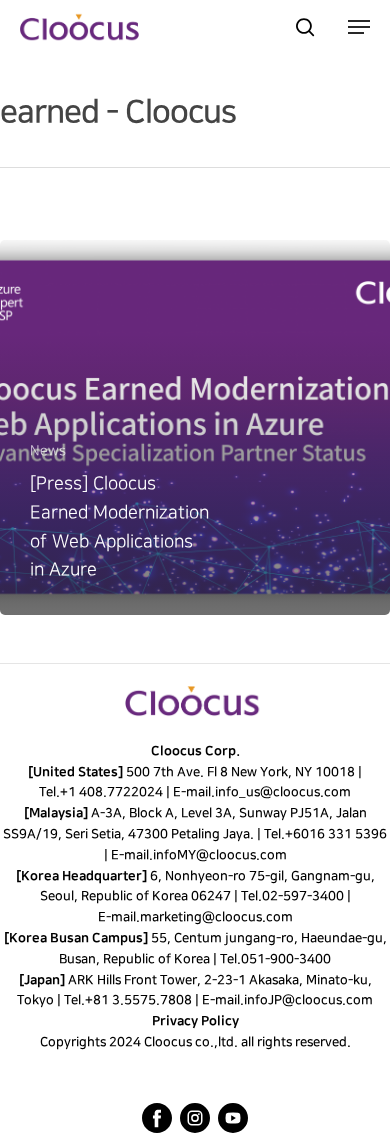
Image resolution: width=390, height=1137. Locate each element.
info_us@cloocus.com (283, 792)
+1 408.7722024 (111, 792)
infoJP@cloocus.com (308, 1000)
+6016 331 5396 (336, 834)
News (48, 450)
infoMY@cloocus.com (219, 855)
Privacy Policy (195, 1021)
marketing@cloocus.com (215, 917)
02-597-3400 (302, 896)
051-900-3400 (286, 959)
